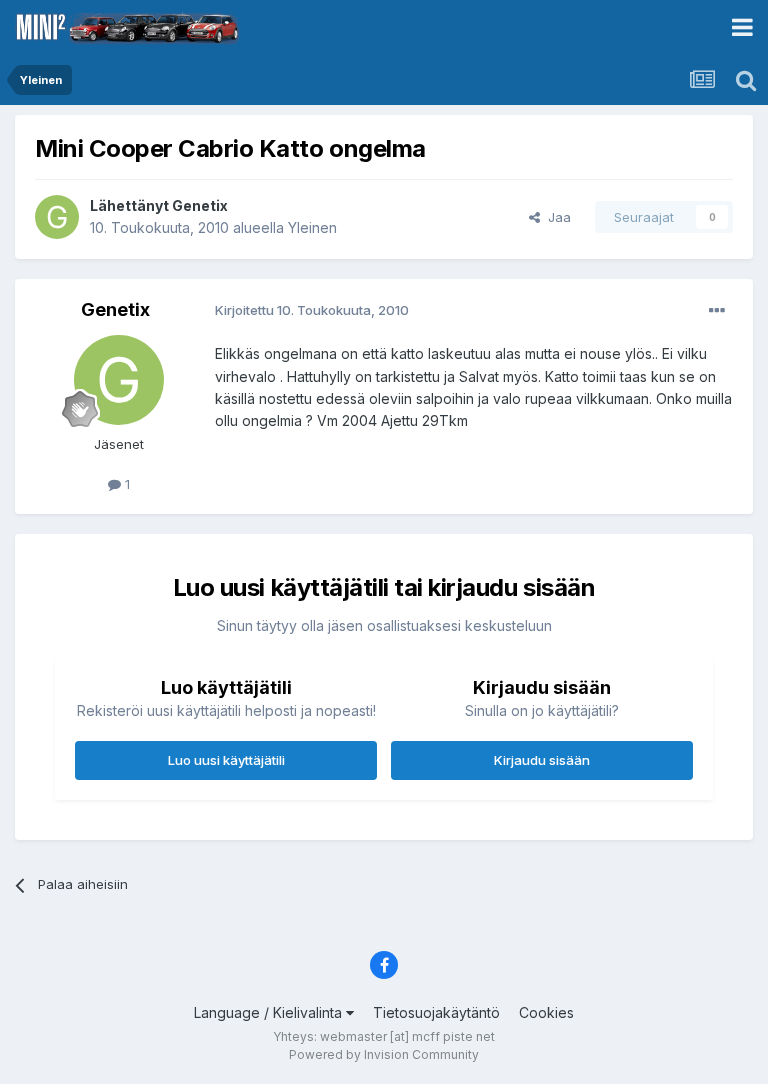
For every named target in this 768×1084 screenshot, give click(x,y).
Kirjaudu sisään (542, 760)
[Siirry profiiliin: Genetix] (57, 217)
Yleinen (312, 227)
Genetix (200, 205)
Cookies (546, 1012)
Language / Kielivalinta (270, 1012)
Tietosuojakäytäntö (436, 1012)
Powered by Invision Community (384, 1054)
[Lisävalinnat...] (717, 311)
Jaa (555, 217)
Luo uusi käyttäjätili (226, 760)
